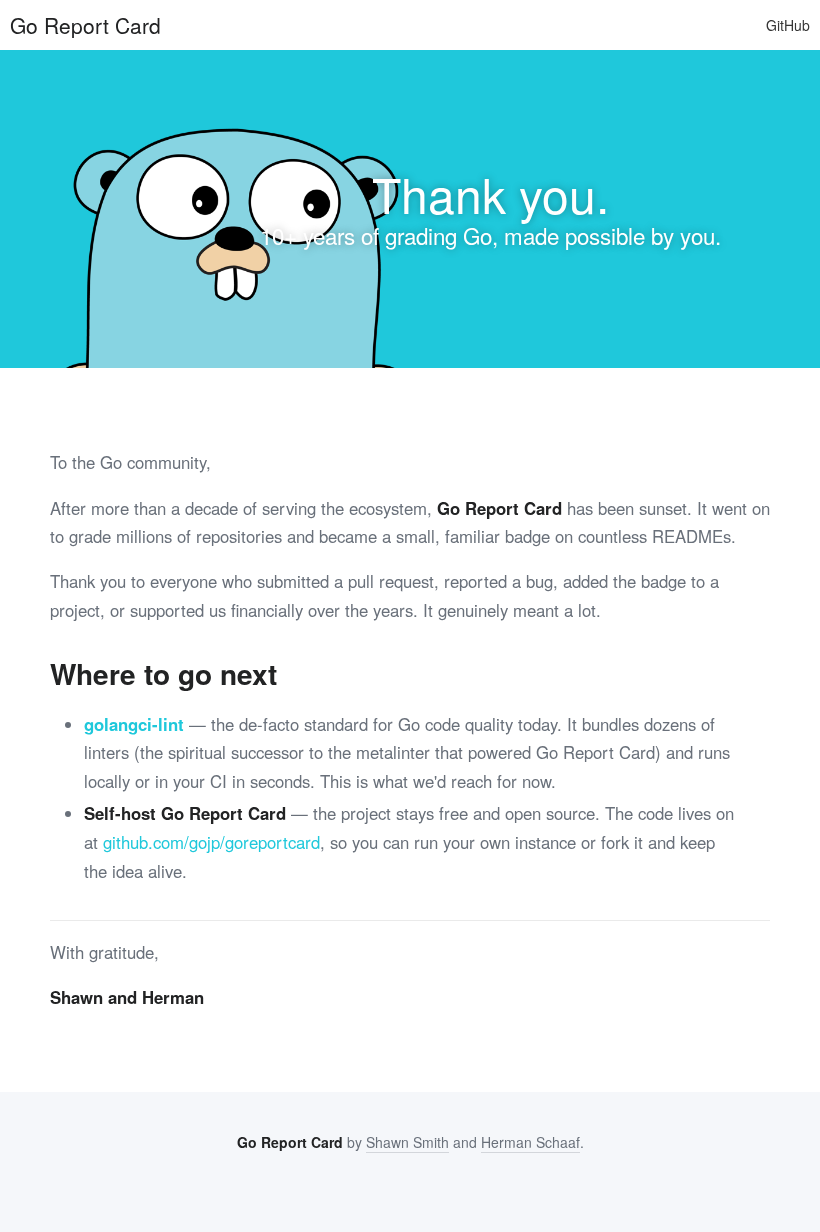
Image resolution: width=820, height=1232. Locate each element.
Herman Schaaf (530, 1142)
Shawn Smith (407, 1142)
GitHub (788, 25)
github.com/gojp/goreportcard (211, 842)
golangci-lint (134, 724)
